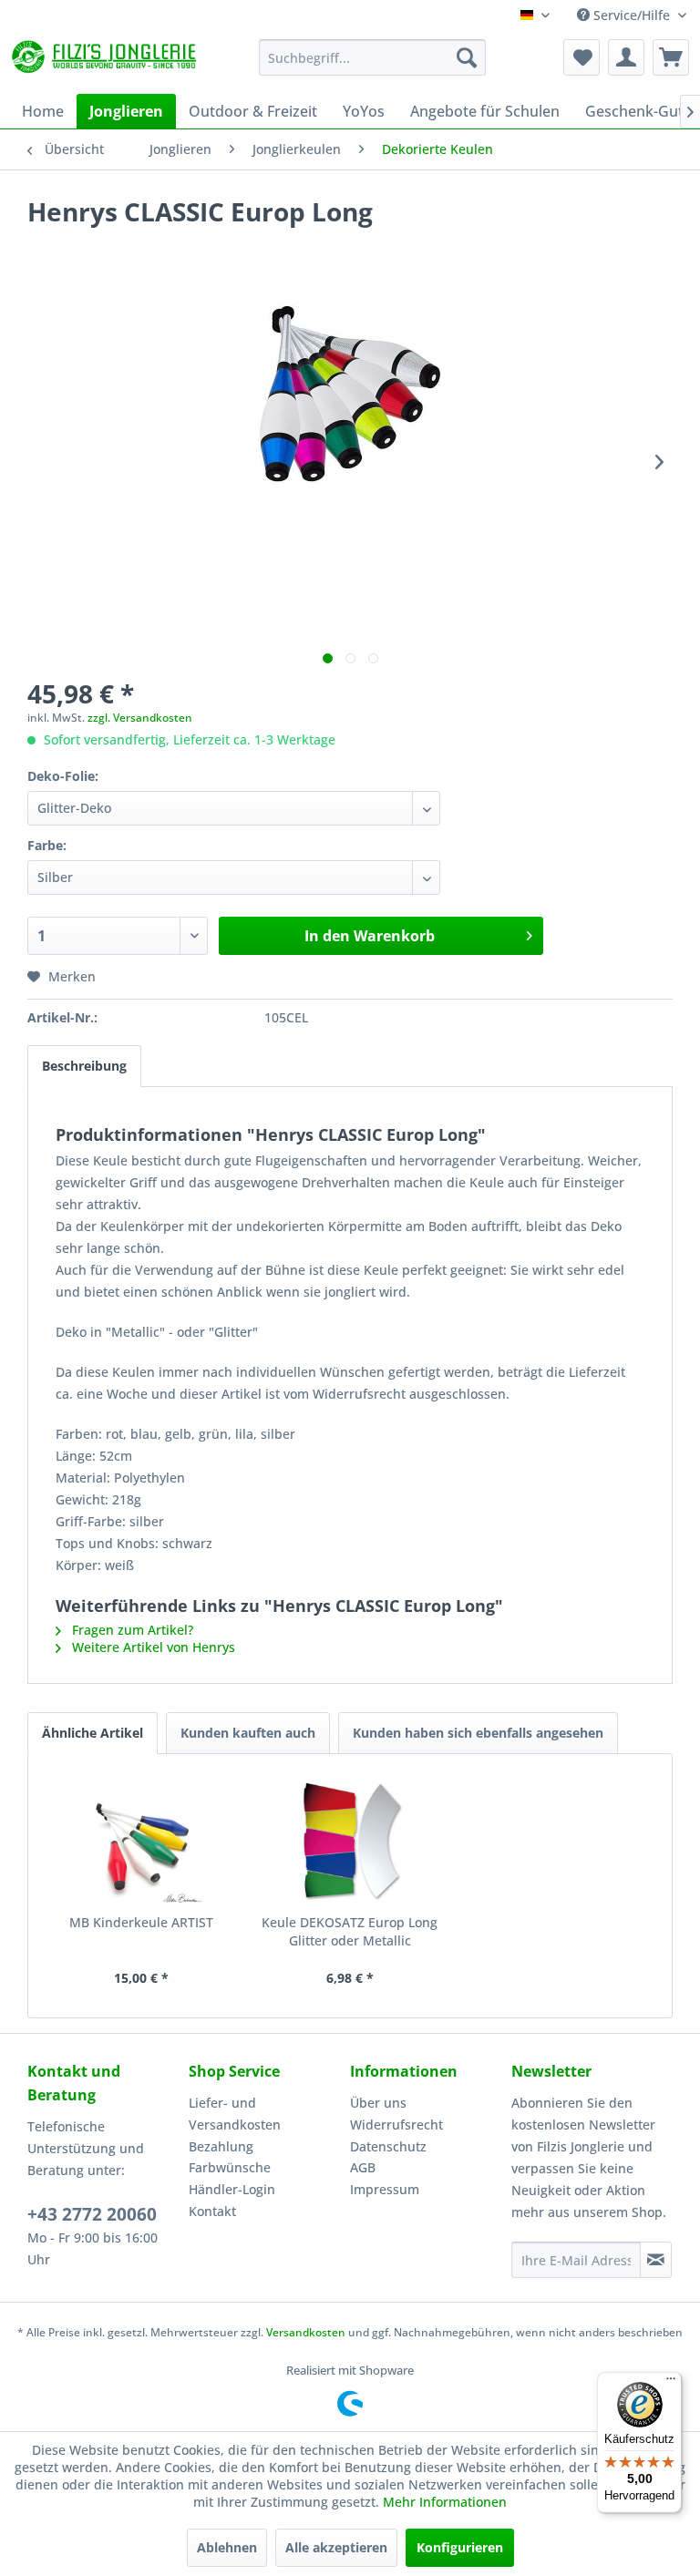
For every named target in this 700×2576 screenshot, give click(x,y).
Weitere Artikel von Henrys (152, 1647)
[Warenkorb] (671, 57)
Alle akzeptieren (336, 2547)
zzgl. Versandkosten (140, 718)
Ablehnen (227, 2547)
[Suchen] (467, 57)
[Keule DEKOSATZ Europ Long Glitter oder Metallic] (350, 1841)
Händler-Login (232, 2189)
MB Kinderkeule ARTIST (141, 1922)
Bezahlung (221, 2146)
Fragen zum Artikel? (131, 1630)
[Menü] (671, 2383)
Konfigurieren (460, 2547)
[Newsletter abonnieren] (656, 2260)
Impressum (385, 2189)
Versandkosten (306, 2332)
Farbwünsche (230, 2167)
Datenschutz (388, 2146)
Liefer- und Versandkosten (235, 2114)
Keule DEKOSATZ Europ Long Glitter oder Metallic (350, 1931)
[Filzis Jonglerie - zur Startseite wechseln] (106, 62)
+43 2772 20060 (92, 2214)
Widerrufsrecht (396, 2124)
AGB (363, 2167)
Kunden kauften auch (248, 1733)
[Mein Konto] (626, 57)
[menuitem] (373, 57)
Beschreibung (84, 1066)
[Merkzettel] (582, 57)
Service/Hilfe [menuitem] (632, 15)
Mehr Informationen (445, 2502)
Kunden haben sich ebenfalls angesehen (478, 1733)
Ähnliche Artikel (93, 1733)
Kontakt (212, 2211)
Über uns (378, 2103)
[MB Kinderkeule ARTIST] (142, 1841)
